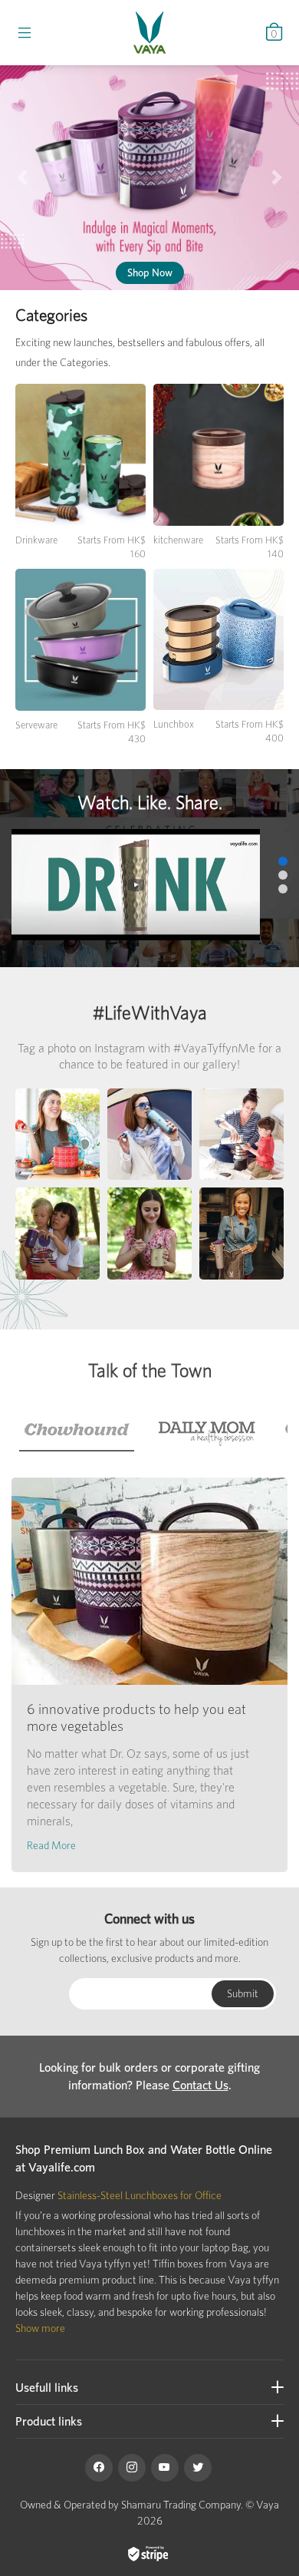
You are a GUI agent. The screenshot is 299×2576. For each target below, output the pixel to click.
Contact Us (200, 2085)
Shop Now (150, 272)
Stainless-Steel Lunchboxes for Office (140, 2195)
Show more (40, 2328)
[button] (23, 178)
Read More (51, 1845)
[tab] (77, 1430)
